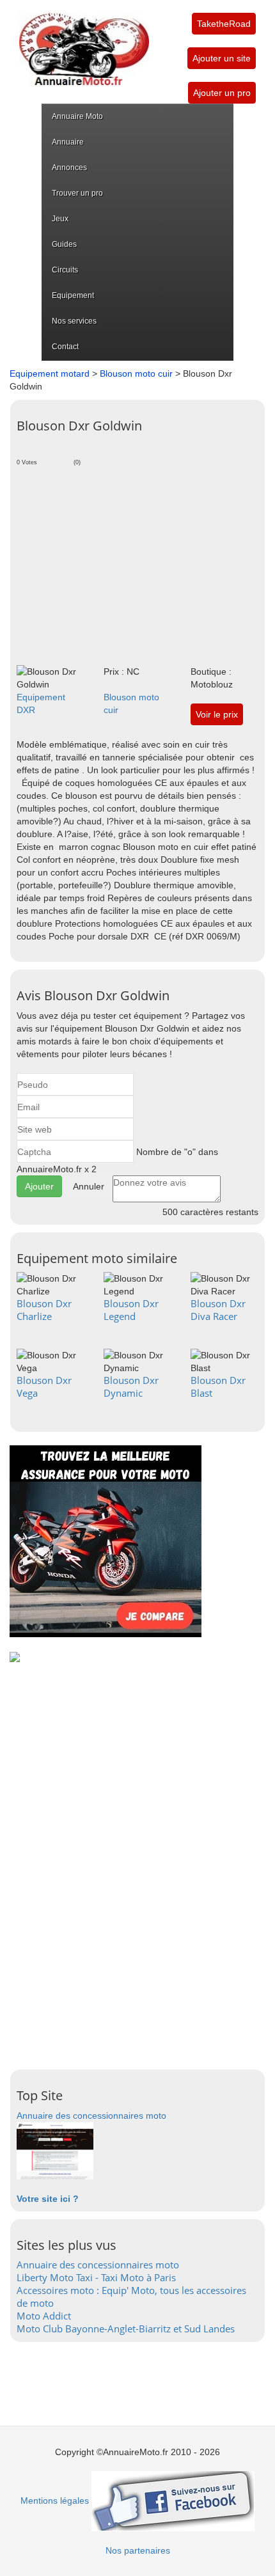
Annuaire (68, 142)
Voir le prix (217, 714)
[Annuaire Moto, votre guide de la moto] (84, 43)
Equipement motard (50, 373)
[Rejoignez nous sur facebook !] (173, 2501)
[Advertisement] (137, 563)
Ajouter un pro (222, 93)
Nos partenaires (138, 2550)
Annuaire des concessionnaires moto (91, 2116)
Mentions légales (55, 2501)
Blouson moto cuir (136, 373)
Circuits (65, 270)
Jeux (60, 219)
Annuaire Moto (77, 116)
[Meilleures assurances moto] (106, 1541)
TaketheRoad (224, 24)
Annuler (89, 1186)
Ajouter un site (222, 58)
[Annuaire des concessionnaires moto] (55, 2150)
